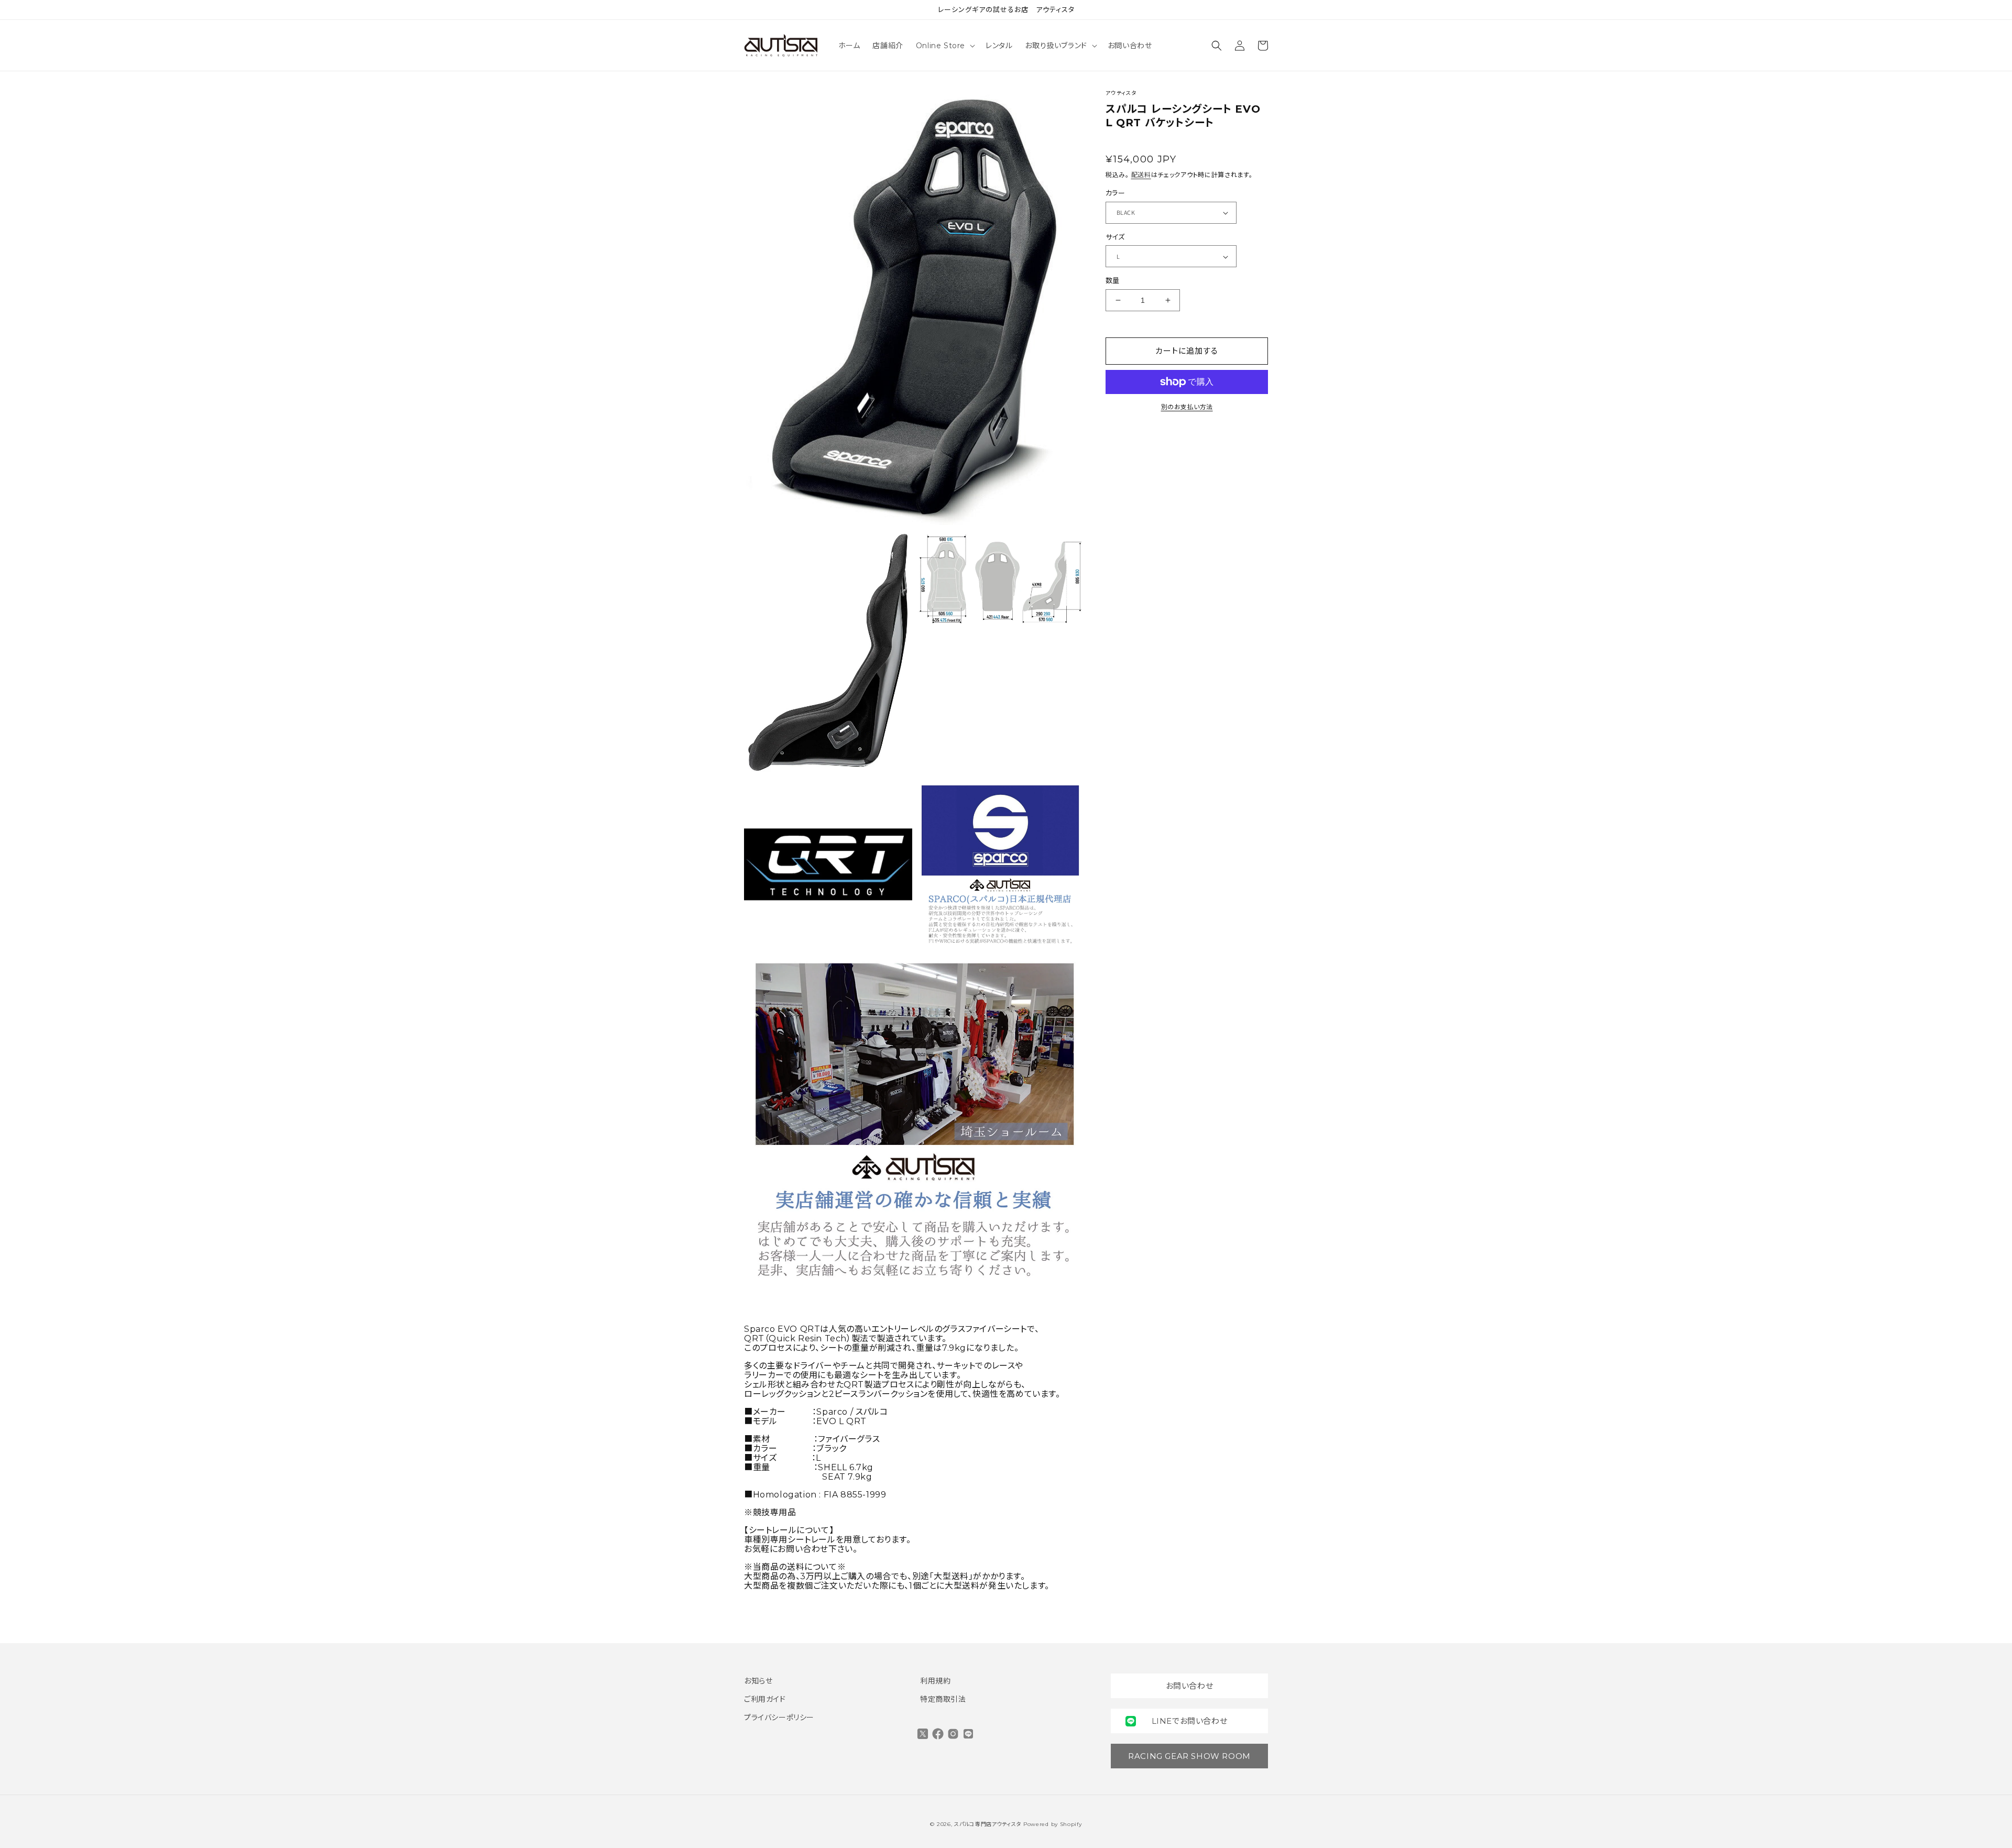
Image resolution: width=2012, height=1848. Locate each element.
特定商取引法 (943, 1699)
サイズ (1115, 237)
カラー (1115, 193)
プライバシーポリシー (779, 1718)
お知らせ (758, 1681)
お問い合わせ (1190, 1686)
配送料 (1141, 175)
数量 (1113, 281)
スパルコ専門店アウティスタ (988, 1824)
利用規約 (935, 1681)
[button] (944, 46)
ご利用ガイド (765, 1699)
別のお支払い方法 (1187, 407)
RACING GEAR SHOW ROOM (1189, 1756)
